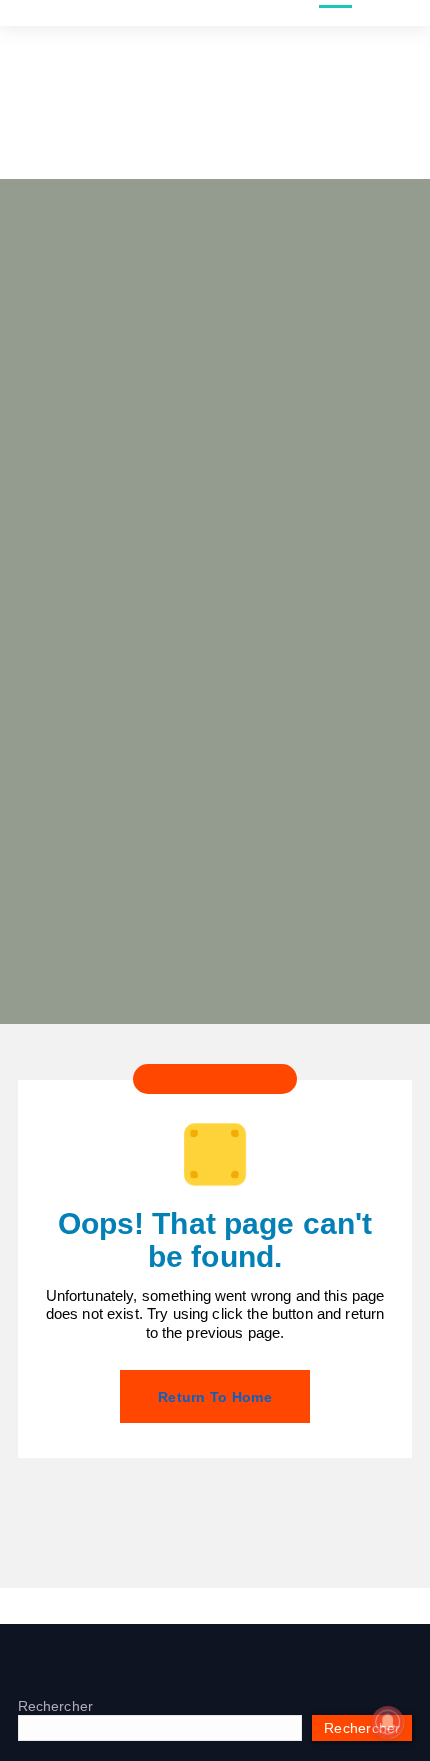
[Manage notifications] (388, 1722)
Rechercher (55, 1706)
